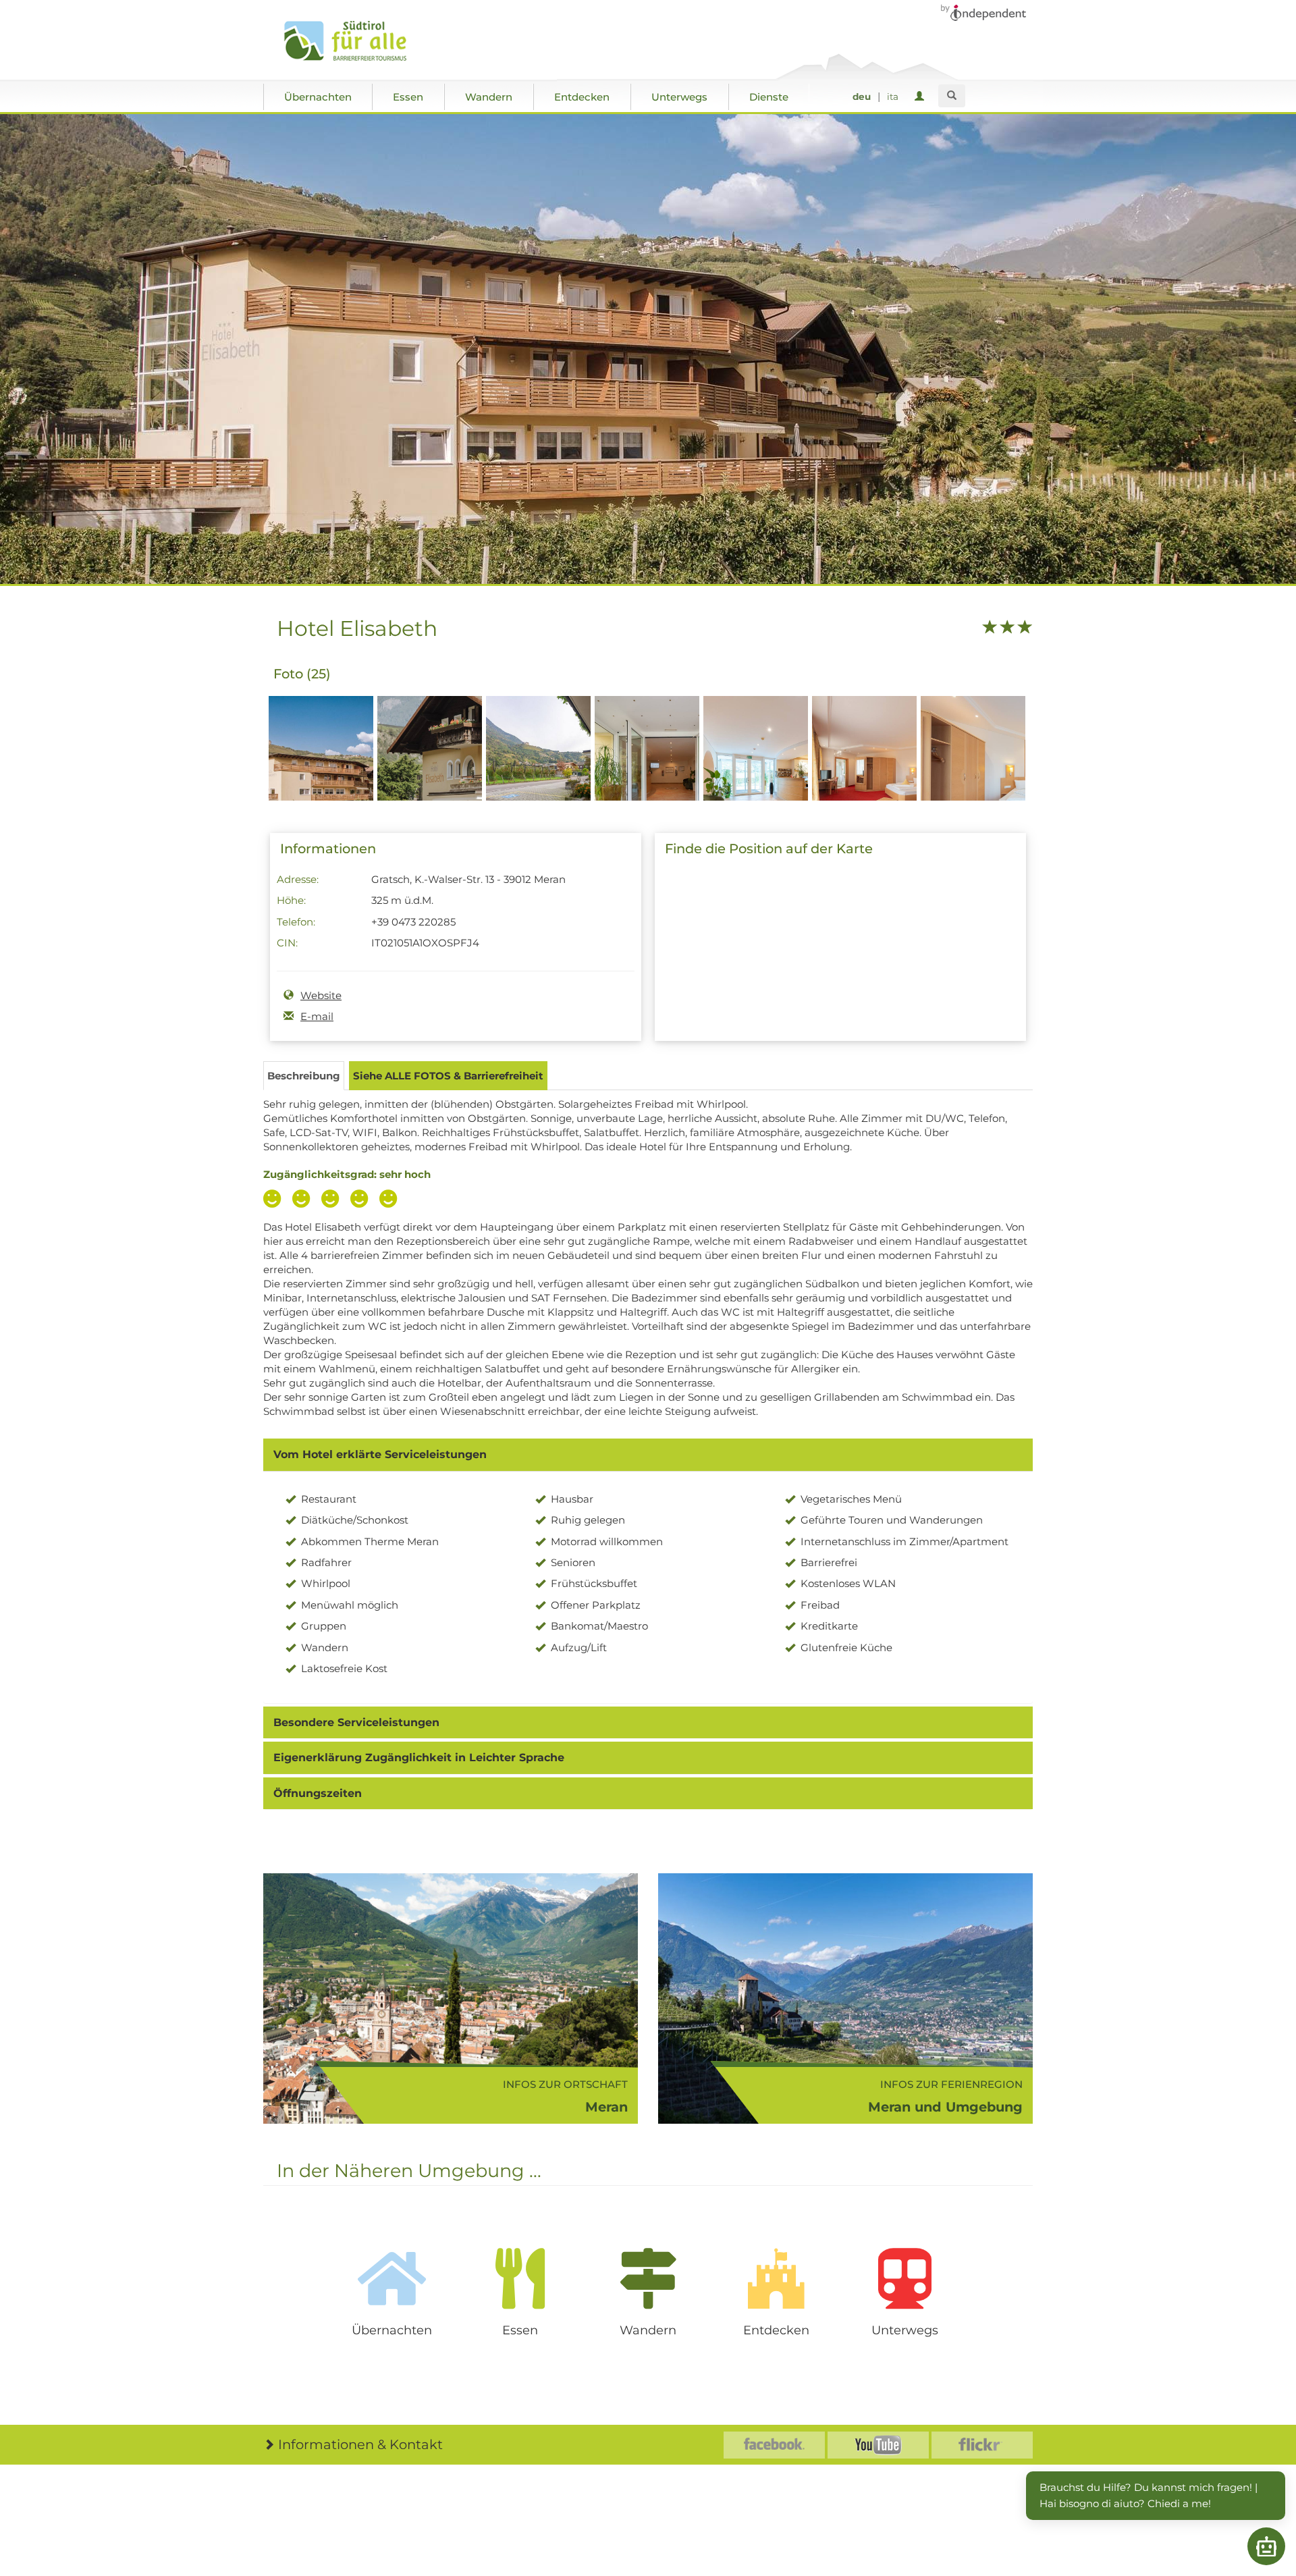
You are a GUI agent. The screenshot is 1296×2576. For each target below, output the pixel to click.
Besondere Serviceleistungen (356, 1722)
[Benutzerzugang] (922, 97)
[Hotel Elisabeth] (321, 772)
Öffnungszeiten (318, 1793)
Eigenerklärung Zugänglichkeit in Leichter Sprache (419, 1757)
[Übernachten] (391, 2278)
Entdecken (582, 97)
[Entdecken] (776, 2278)
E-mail (317, 1016)
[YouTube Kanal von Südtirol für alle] (878, 2445)
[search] (952, 96)
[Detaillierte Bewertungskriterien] (333, 1200)
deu (862, 97)
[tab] (648, 1455)
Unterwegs (679, 97)
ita (893, 97)
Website (321, 995)
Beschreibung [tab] (304, 1076)
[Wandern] (648, 2278)
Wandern (489, 97)
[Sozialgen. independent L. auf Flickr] (982, 2445)
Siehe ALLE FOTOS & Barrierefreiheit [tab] (448, 1076)
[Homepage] (359, 41)
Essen (408, 97)
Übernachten (318, 97)
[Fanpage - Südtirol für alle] (774, 2445)
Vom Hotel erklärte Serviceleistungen (380, 1454)
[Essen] (520, 2278)
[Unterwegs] (905, 2278)
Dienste (769, 97)
